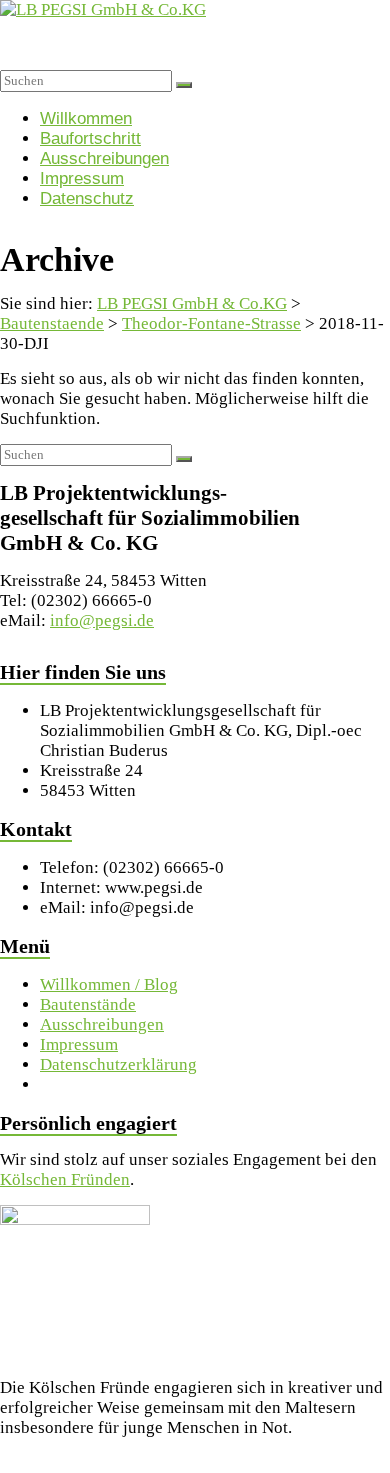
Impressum (82, 178)
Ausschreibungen (104, 158)
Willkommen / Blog (109, 984)
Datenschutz (87, 198)
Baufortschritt (90, 138)
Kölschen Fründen (65, 1179)
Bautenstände (88, 1004)
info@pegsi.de (102, 620)
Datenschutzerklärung (118, 1064)
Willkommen (86, 118)
